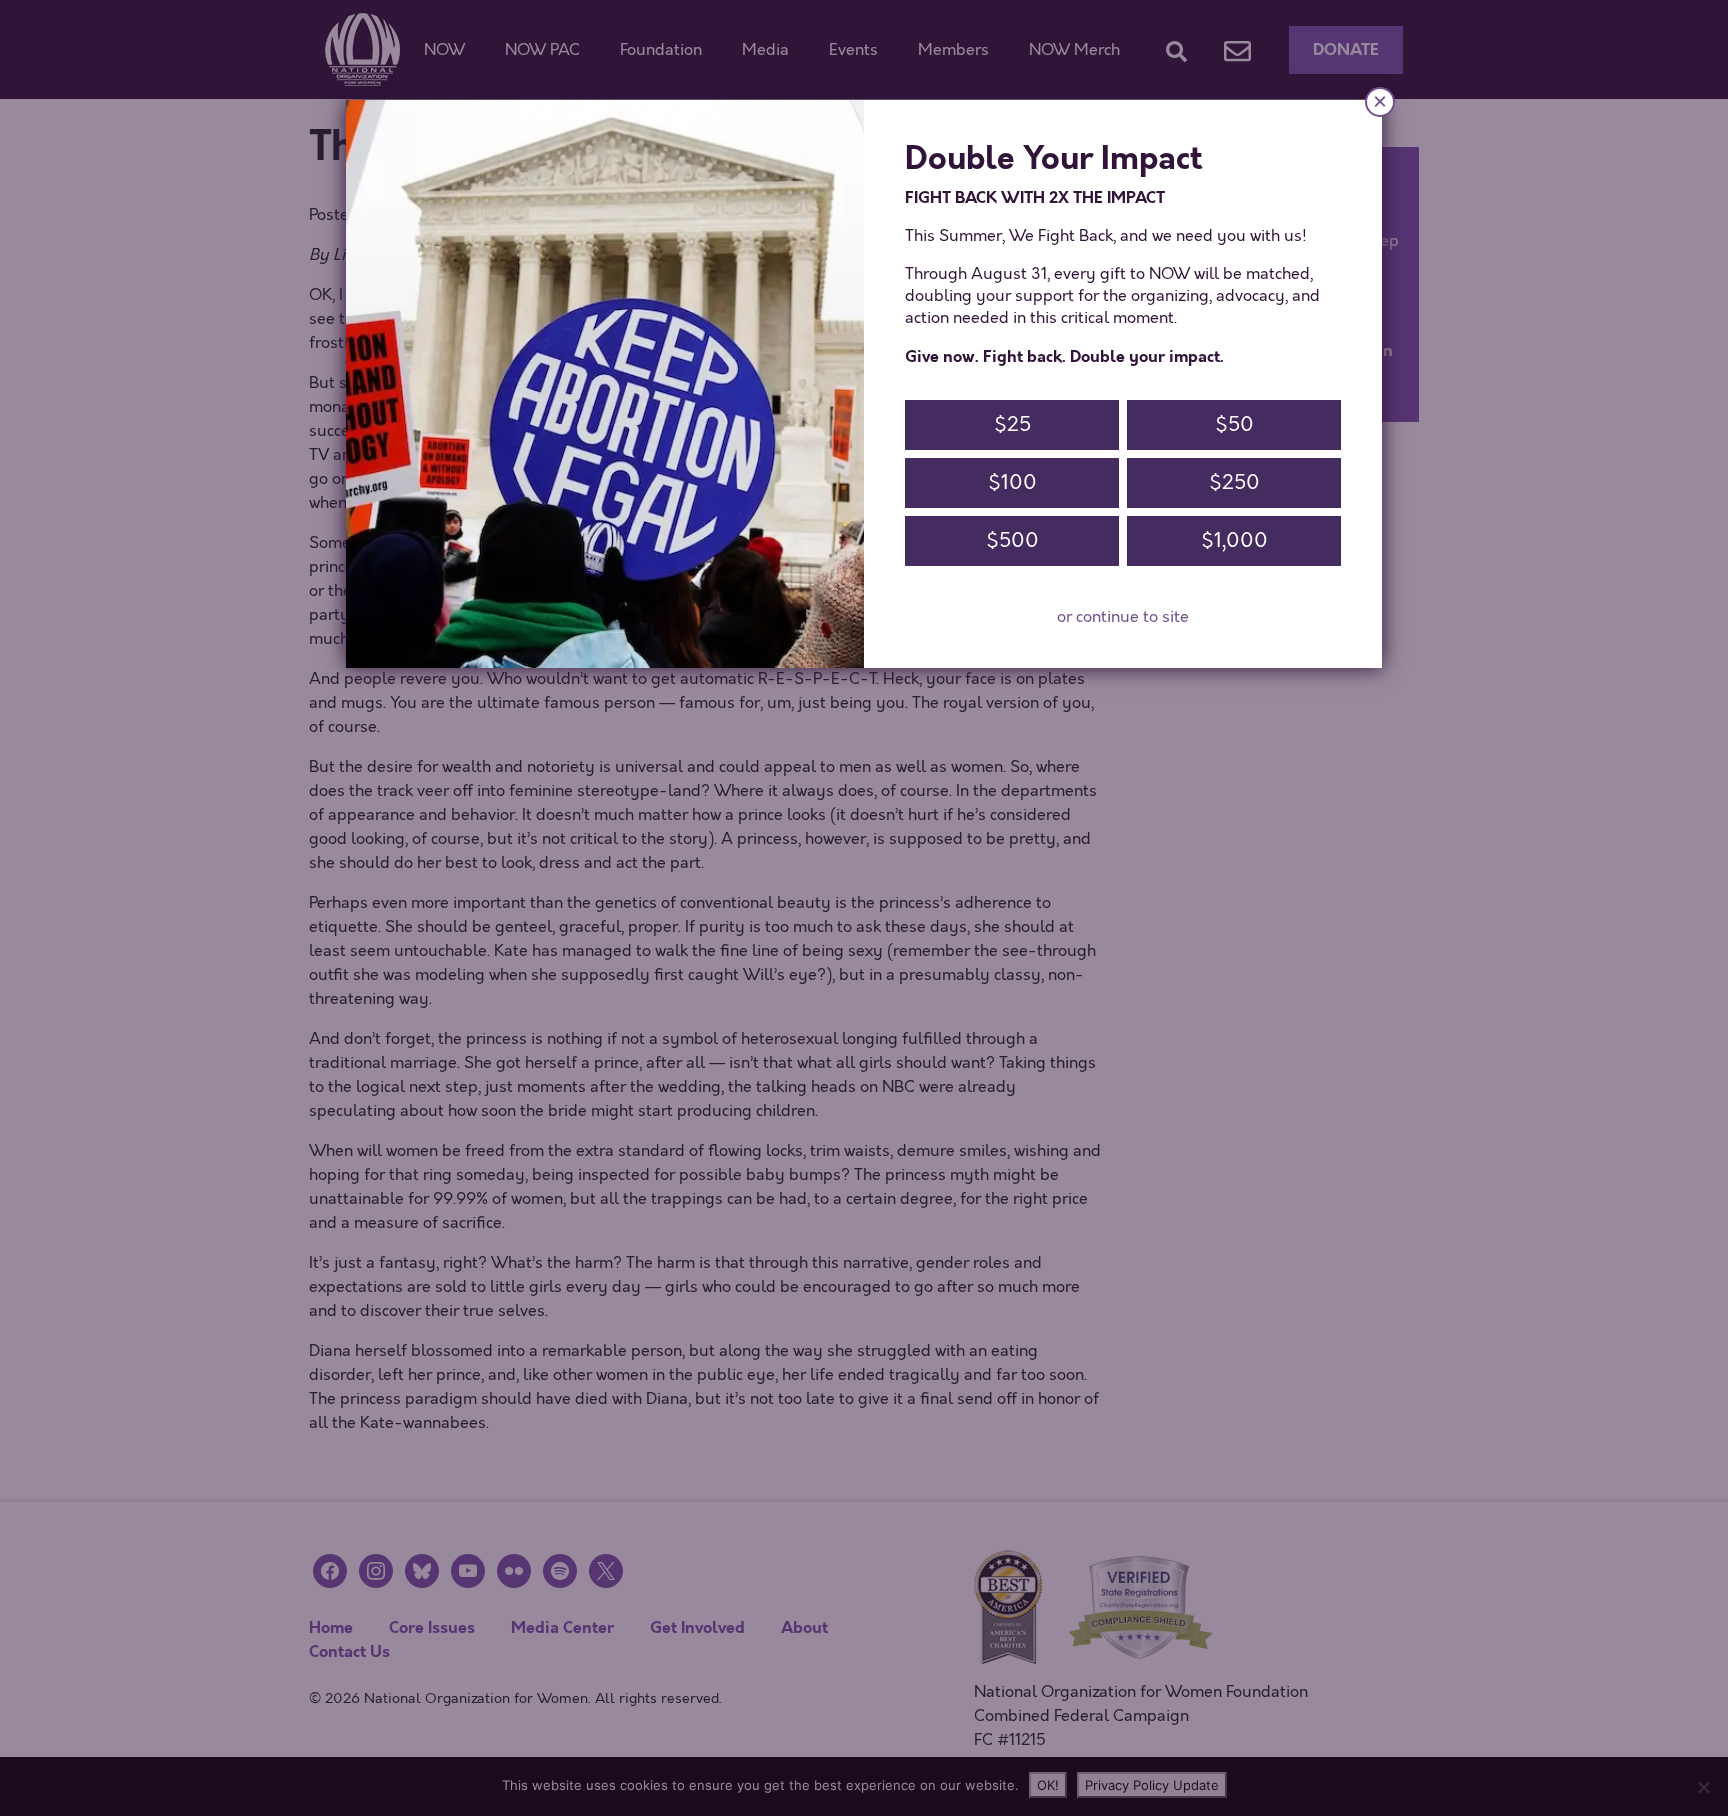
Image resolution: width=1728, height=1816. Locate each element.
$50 (1234, 424)
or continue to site (1123, 617)
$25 (1012, 424)
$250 (1234, 482)
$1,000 (1234, 540)
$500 (1012, 540)
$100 (1012, 482)
